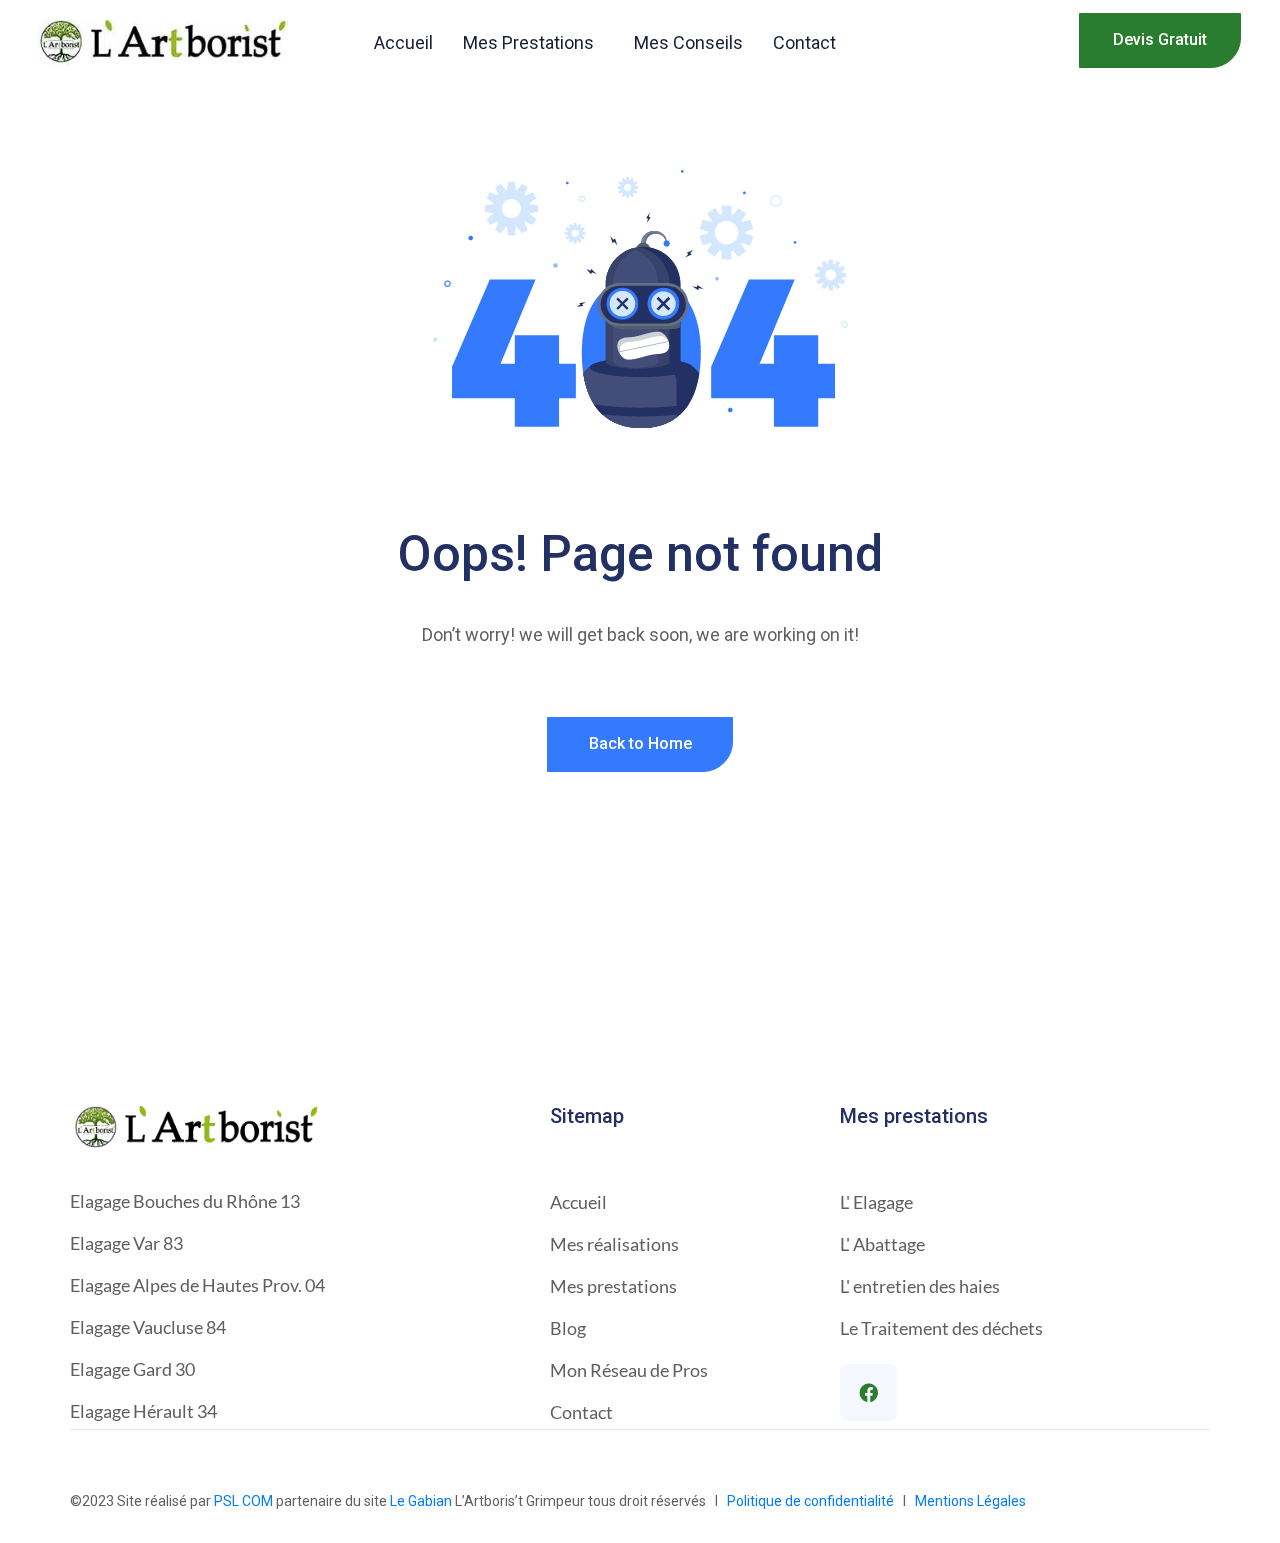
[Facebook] (868, 1392)
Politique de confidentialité (813, 1501)
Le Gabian (421, 1501)
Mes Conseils (688, 42)
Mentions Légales (970, 1501)
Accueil (403, 42)
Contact (804, 42)
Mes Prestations (528, 42)
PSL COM (243, 1501)
